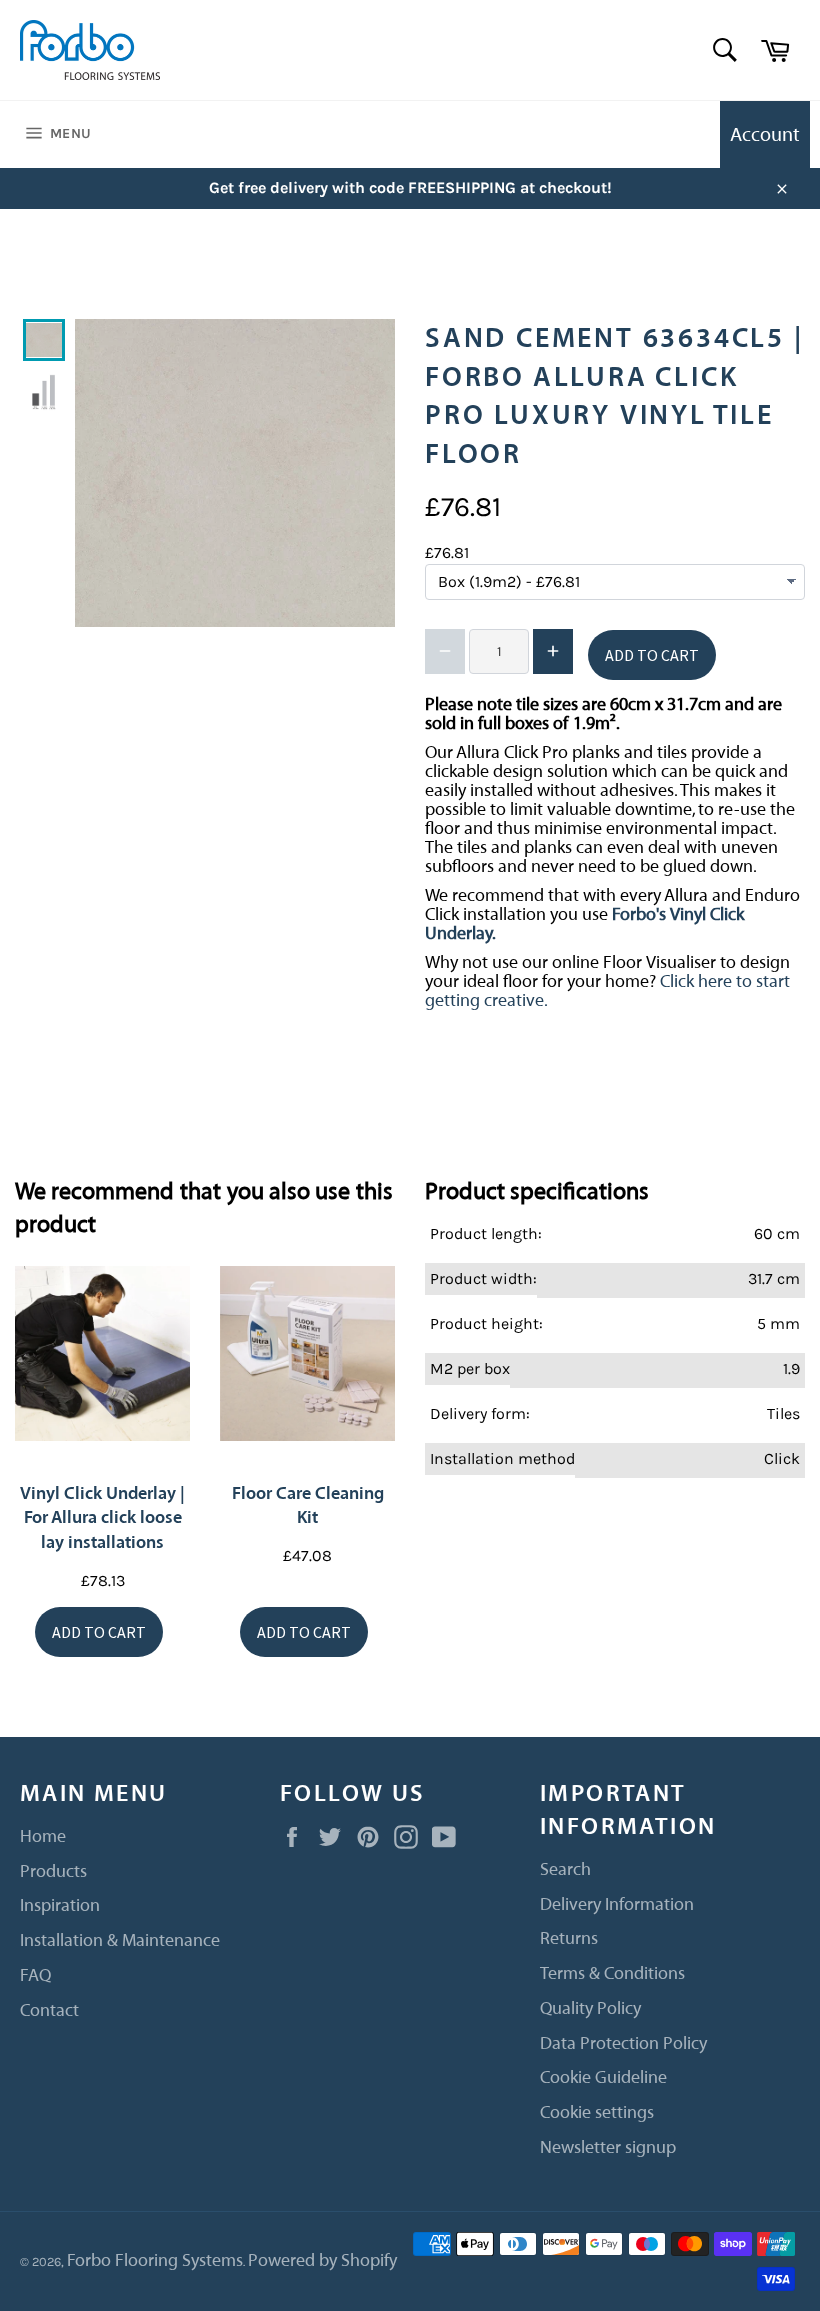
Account (765, 134)
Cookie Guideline (603, 2077)
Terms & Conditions (612, 1973)
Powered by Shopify (322, 2260)
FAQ (35, 1975)
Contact (49, 2010)
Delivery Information (617, 1904)
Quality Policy (590, 2008)
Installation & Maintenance (120, 1940)
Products (53, 1871)
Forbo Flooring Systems (155, 2260)
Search (565, 1869)
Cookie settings (597, 2112)
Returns (569, 1938)
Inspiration (60, 1905)
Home (43, 1836)
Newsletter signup (608, 2147)
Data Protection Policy (623, 2043)
